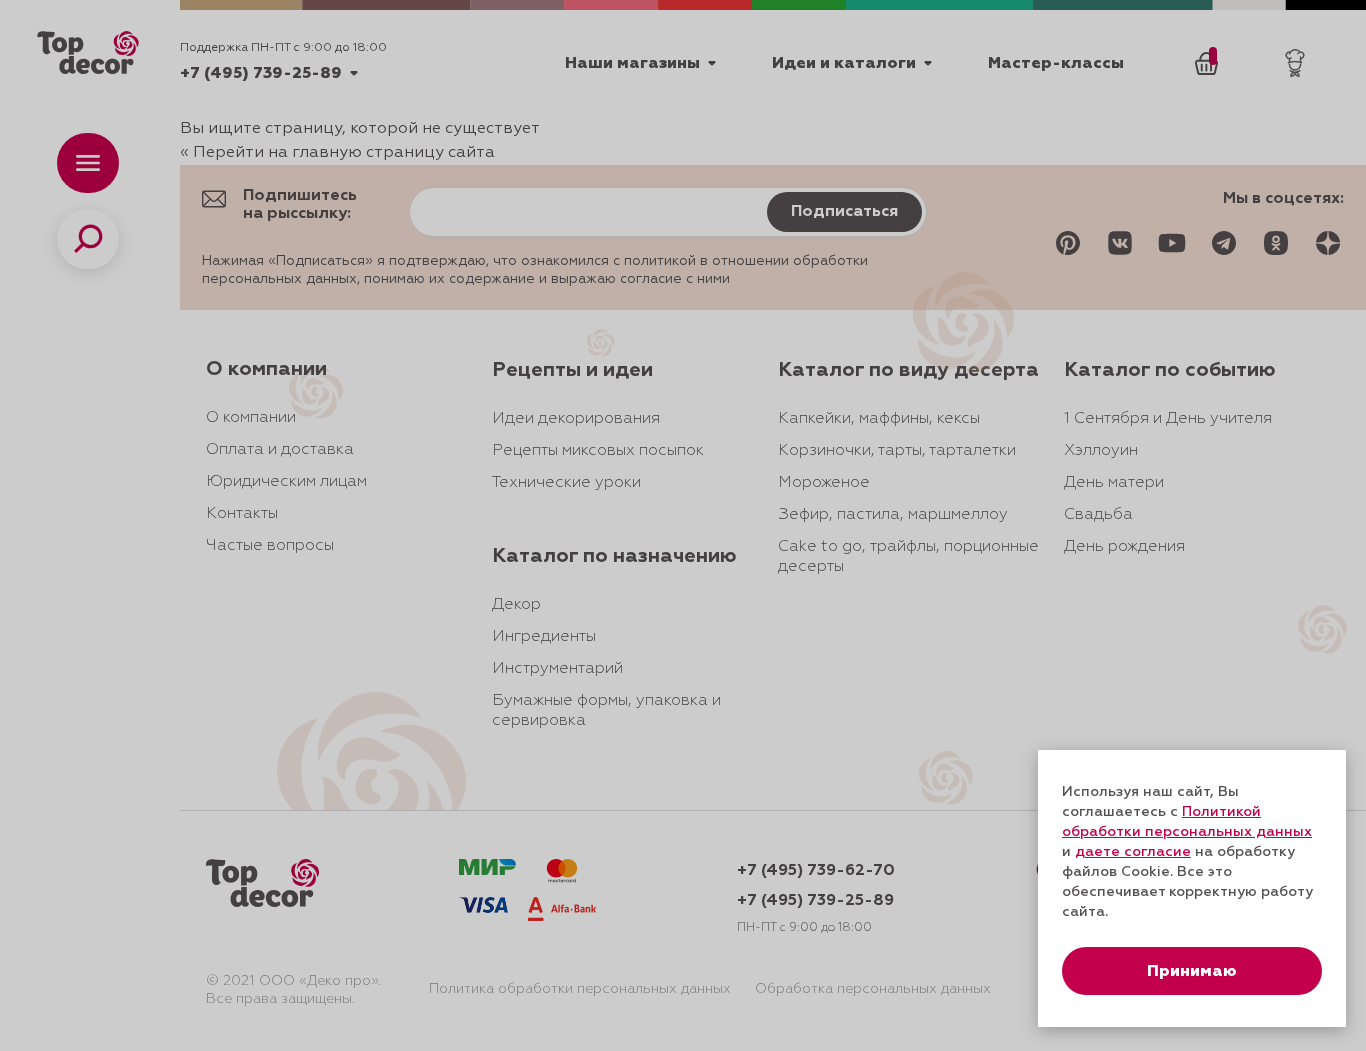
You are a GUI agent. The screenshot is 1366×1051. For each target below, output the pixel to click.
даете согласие (1133, 852)
